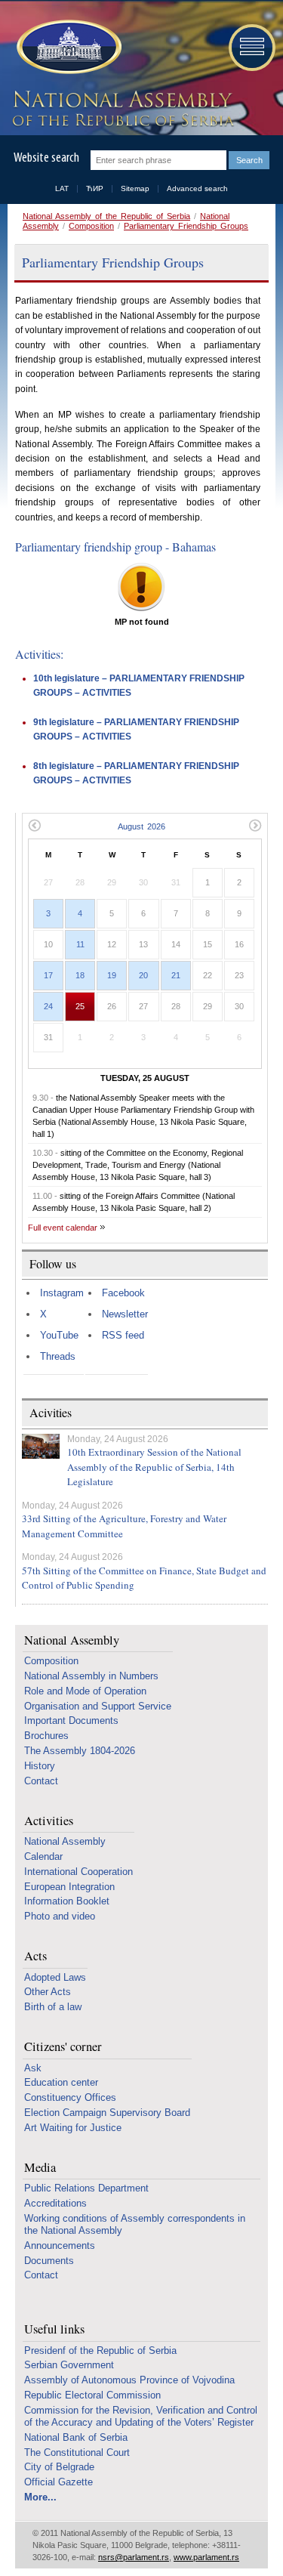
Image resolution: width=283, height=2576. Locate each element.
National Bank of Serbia (76, 2437)
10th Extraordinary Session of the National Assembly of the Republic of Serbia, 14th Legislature (154, 1467)
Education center (61, 2082)
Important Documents (71, 1720)
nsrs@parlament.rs (134, 2557)
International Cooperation (78, 1872)
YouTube (59, 1335)
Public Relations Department (86, 2188)
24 (48, 1006)
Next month (255, 825)
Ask (33, 2068)
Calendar (43, 1856)
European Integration (69, 1887)
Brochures (46, 1736)
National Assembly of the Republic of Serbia (106, 216)
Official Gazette (58, 2482)
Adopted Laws (55, 1977)
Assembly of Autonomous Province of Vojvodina (129, 2380)
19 (112, 975)
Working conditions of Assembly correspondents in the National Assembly (135, 2224)
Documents (49, 2261)
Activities (49, 1821)
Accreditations (55, 2203)
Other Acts (48, 1992)
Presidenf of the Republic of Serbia (100, 2351)
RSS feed (123, 1335)
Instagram (62, 1293)
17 (48, 975)
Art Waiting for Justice (73, 2128)
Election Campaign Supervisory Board (107, 2113)
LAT (62, 188)
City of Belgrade (59, 2467)
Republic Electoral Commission (92, 2395)
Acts (35, 1956)
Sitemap (135, 188)
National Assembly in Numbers (91, 1676)
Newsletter (125, 1314)
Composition (91, 226)
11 (80, 944)
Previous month (34, 825)
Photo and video (60, 1916)
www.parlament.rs (206, 2557)
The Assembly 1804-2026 (80, 1751)
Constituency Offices (70, 2097)
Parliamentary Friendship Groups (186, 226)
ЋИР (95, 188)
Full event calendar (63, 1228)
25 (80, 1006)
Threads (58, 1356)
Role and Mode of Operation (85, 1691)
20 (143, 975)
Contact (41, 1781)
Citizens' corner (63, 2047)
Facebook (123, 1293)
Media (40, 2168)
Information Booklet (67, 1901)
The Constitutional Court (77, 2452)
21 (176, 975)
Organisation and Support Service (98, 1706)
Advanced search (197, 188)
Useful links (54, 2329)
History (40, 1766)
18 (80, 975)
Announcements (60, 2246)
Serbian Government (69, 2365)
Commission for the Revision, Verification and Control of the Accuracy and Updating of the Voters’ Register (141, 2416)
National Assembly (72, 1640)
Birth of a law (53, 2007)
